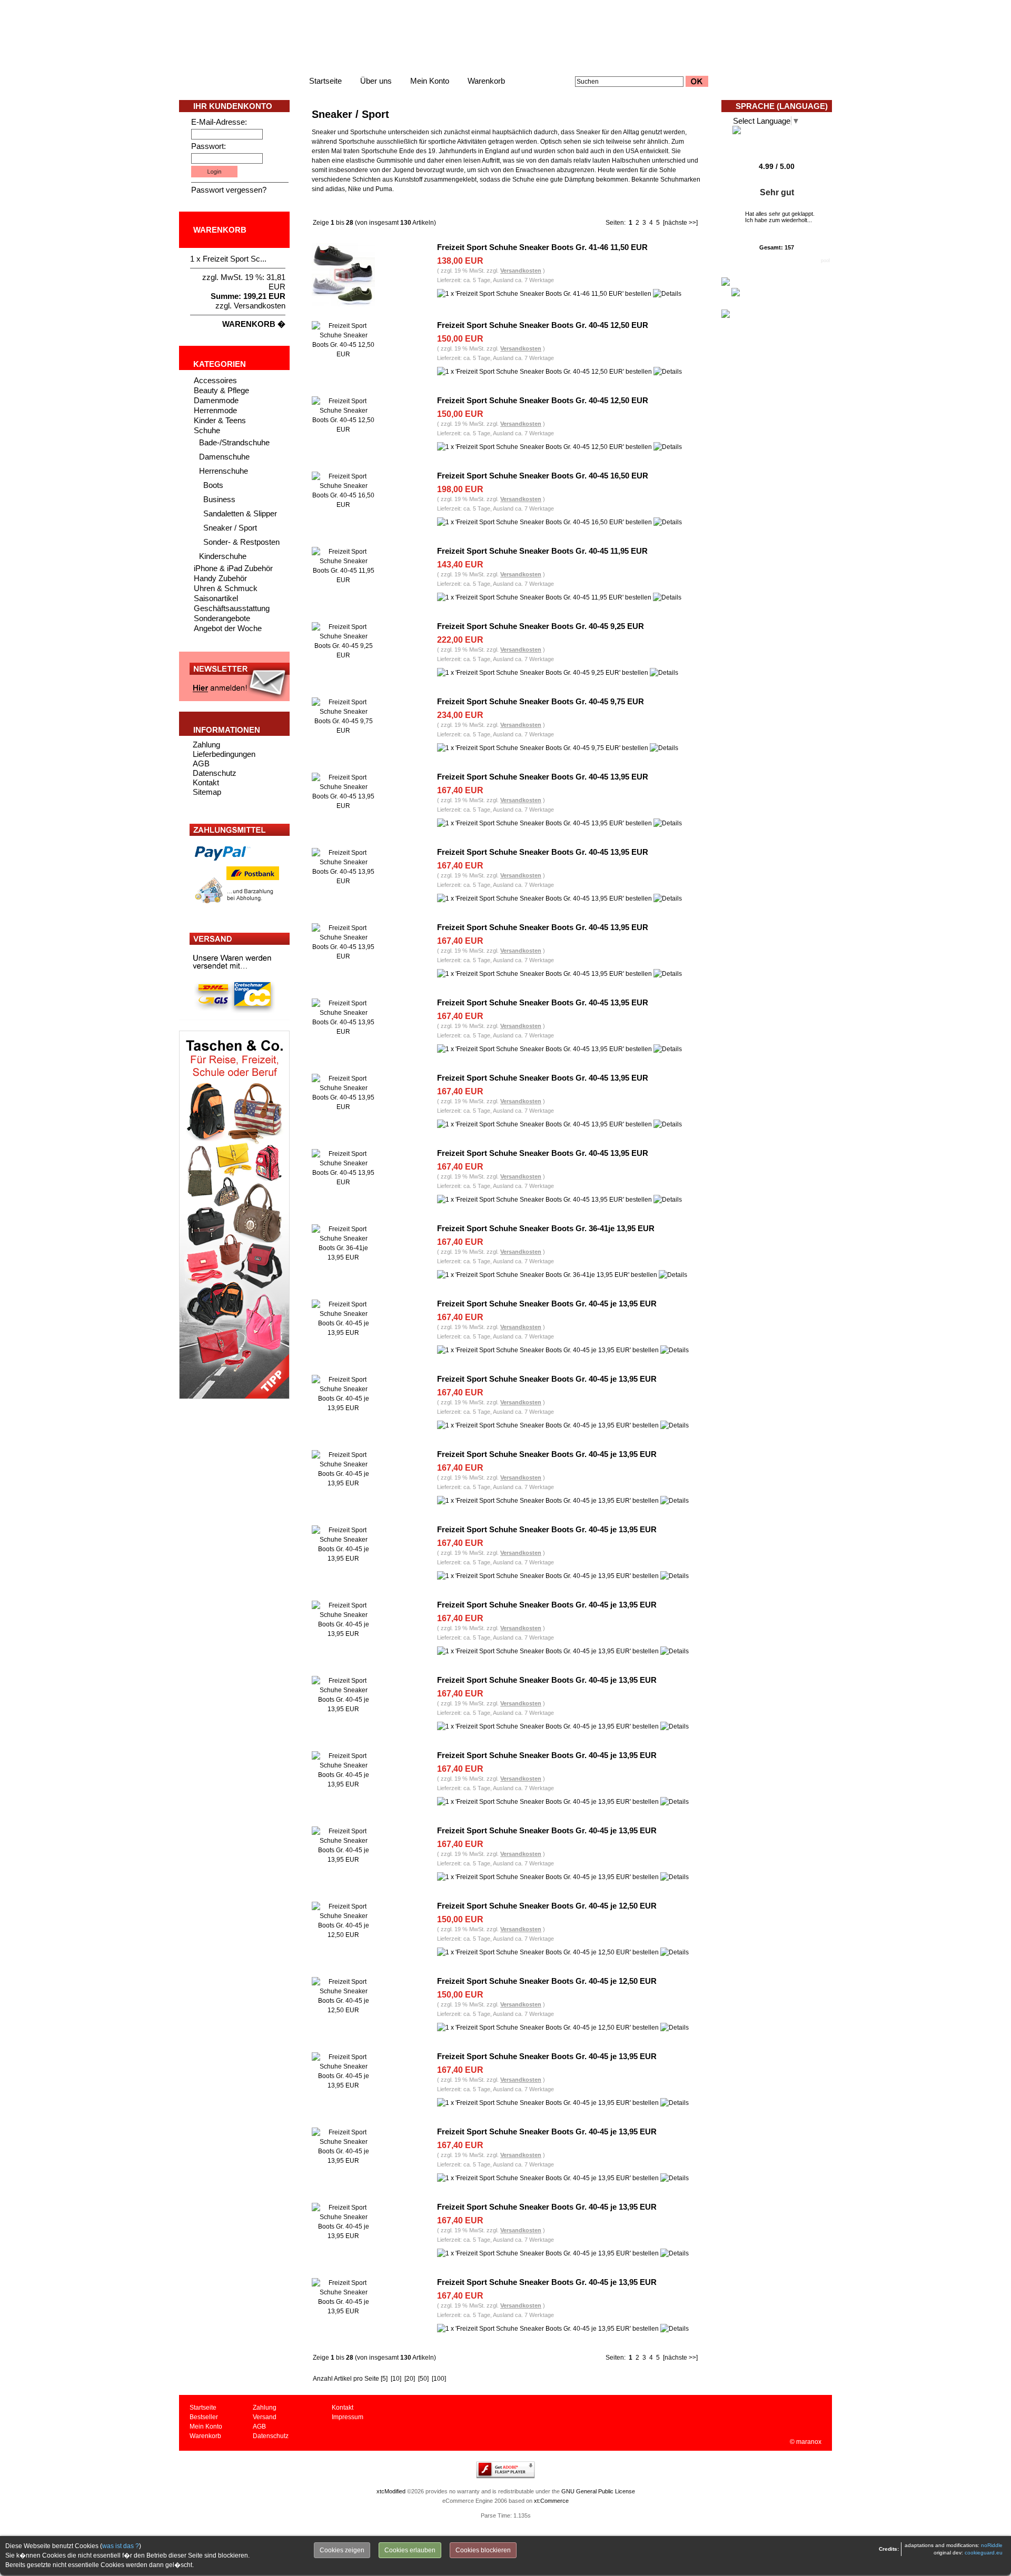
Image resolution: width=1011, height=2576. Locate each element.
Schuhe (207, 430)
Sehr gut (777, 192)
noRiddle (992, 2545)
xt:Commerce (551, 2501)
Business (219, 499)
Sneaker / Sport (230, 528)
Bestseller (204, 2417)
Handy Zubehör (220, 578)
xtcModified (391, 2491)
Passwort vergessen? (229, 190)
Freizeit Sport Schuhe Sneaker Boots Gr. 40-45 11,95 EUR (542, 551)
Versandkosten (260, 306)
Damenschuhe (224, 457)
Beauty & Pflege (221, 390)
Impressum (348, 2417)
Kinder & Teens (220, 420)
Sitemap (207, 792)
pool (825, 261)
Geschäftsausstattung (232, 608)
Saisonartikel (216, 598)
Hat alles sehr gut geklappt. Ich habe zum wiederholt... (780, 217)
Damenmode (216, 400)
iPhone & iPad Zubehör (233, 568)
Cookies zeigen (342, 2550)
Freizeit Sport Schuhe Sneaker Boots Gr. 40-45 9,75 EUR (541, 701)
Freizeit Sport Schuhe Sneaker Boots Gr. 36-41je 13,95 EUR (546, 1228)
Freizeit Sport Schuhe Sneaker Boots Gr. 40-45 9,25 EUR (541, 626)
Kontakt (206, 782)
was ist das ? (121, 2546)
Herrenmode (215, 410)
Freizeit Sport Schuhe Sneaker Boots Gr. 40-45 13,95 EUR (543, 777)
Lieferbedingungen (224, 754)
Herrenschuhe (224, 471)
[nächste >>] (680, 223)
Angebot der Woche (228, 628)
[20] (410, 2379)
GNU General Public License (598, 2491)
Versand (265, 2417)
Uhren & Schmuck (226, 588)
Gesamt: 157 (777, 247)
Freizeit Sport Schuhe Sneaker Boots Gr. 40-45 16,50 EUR (543, 476)
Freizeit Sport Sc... (235, 259)
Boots (213, 485)
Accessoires (215, 380)
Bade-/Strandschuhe (234, 442)
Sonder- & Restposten (241, 542)
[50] (423, 2379)
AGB (201, 763)
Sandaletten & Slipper (240, 513)
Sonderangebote (222, 618)
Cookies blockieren (483, 2550)
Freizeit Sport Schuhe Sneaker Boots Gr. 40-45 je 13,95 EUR (547, 1304)
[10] (396, 2379)
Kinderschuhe (223, 556)
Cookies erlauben (410, 2550)
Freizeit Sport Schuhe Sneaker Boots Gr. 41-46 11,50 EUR (542, 247)
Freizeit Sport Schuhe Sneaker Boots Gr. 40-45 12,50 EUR (543, 325)
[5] (384, 2379)
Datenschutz (215, 773)
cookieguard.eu (984, 2553)
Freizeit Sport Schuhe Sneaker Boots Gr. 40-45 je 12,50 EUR (547, 1906)
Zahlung (206, 745)
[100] (439, 2379)
